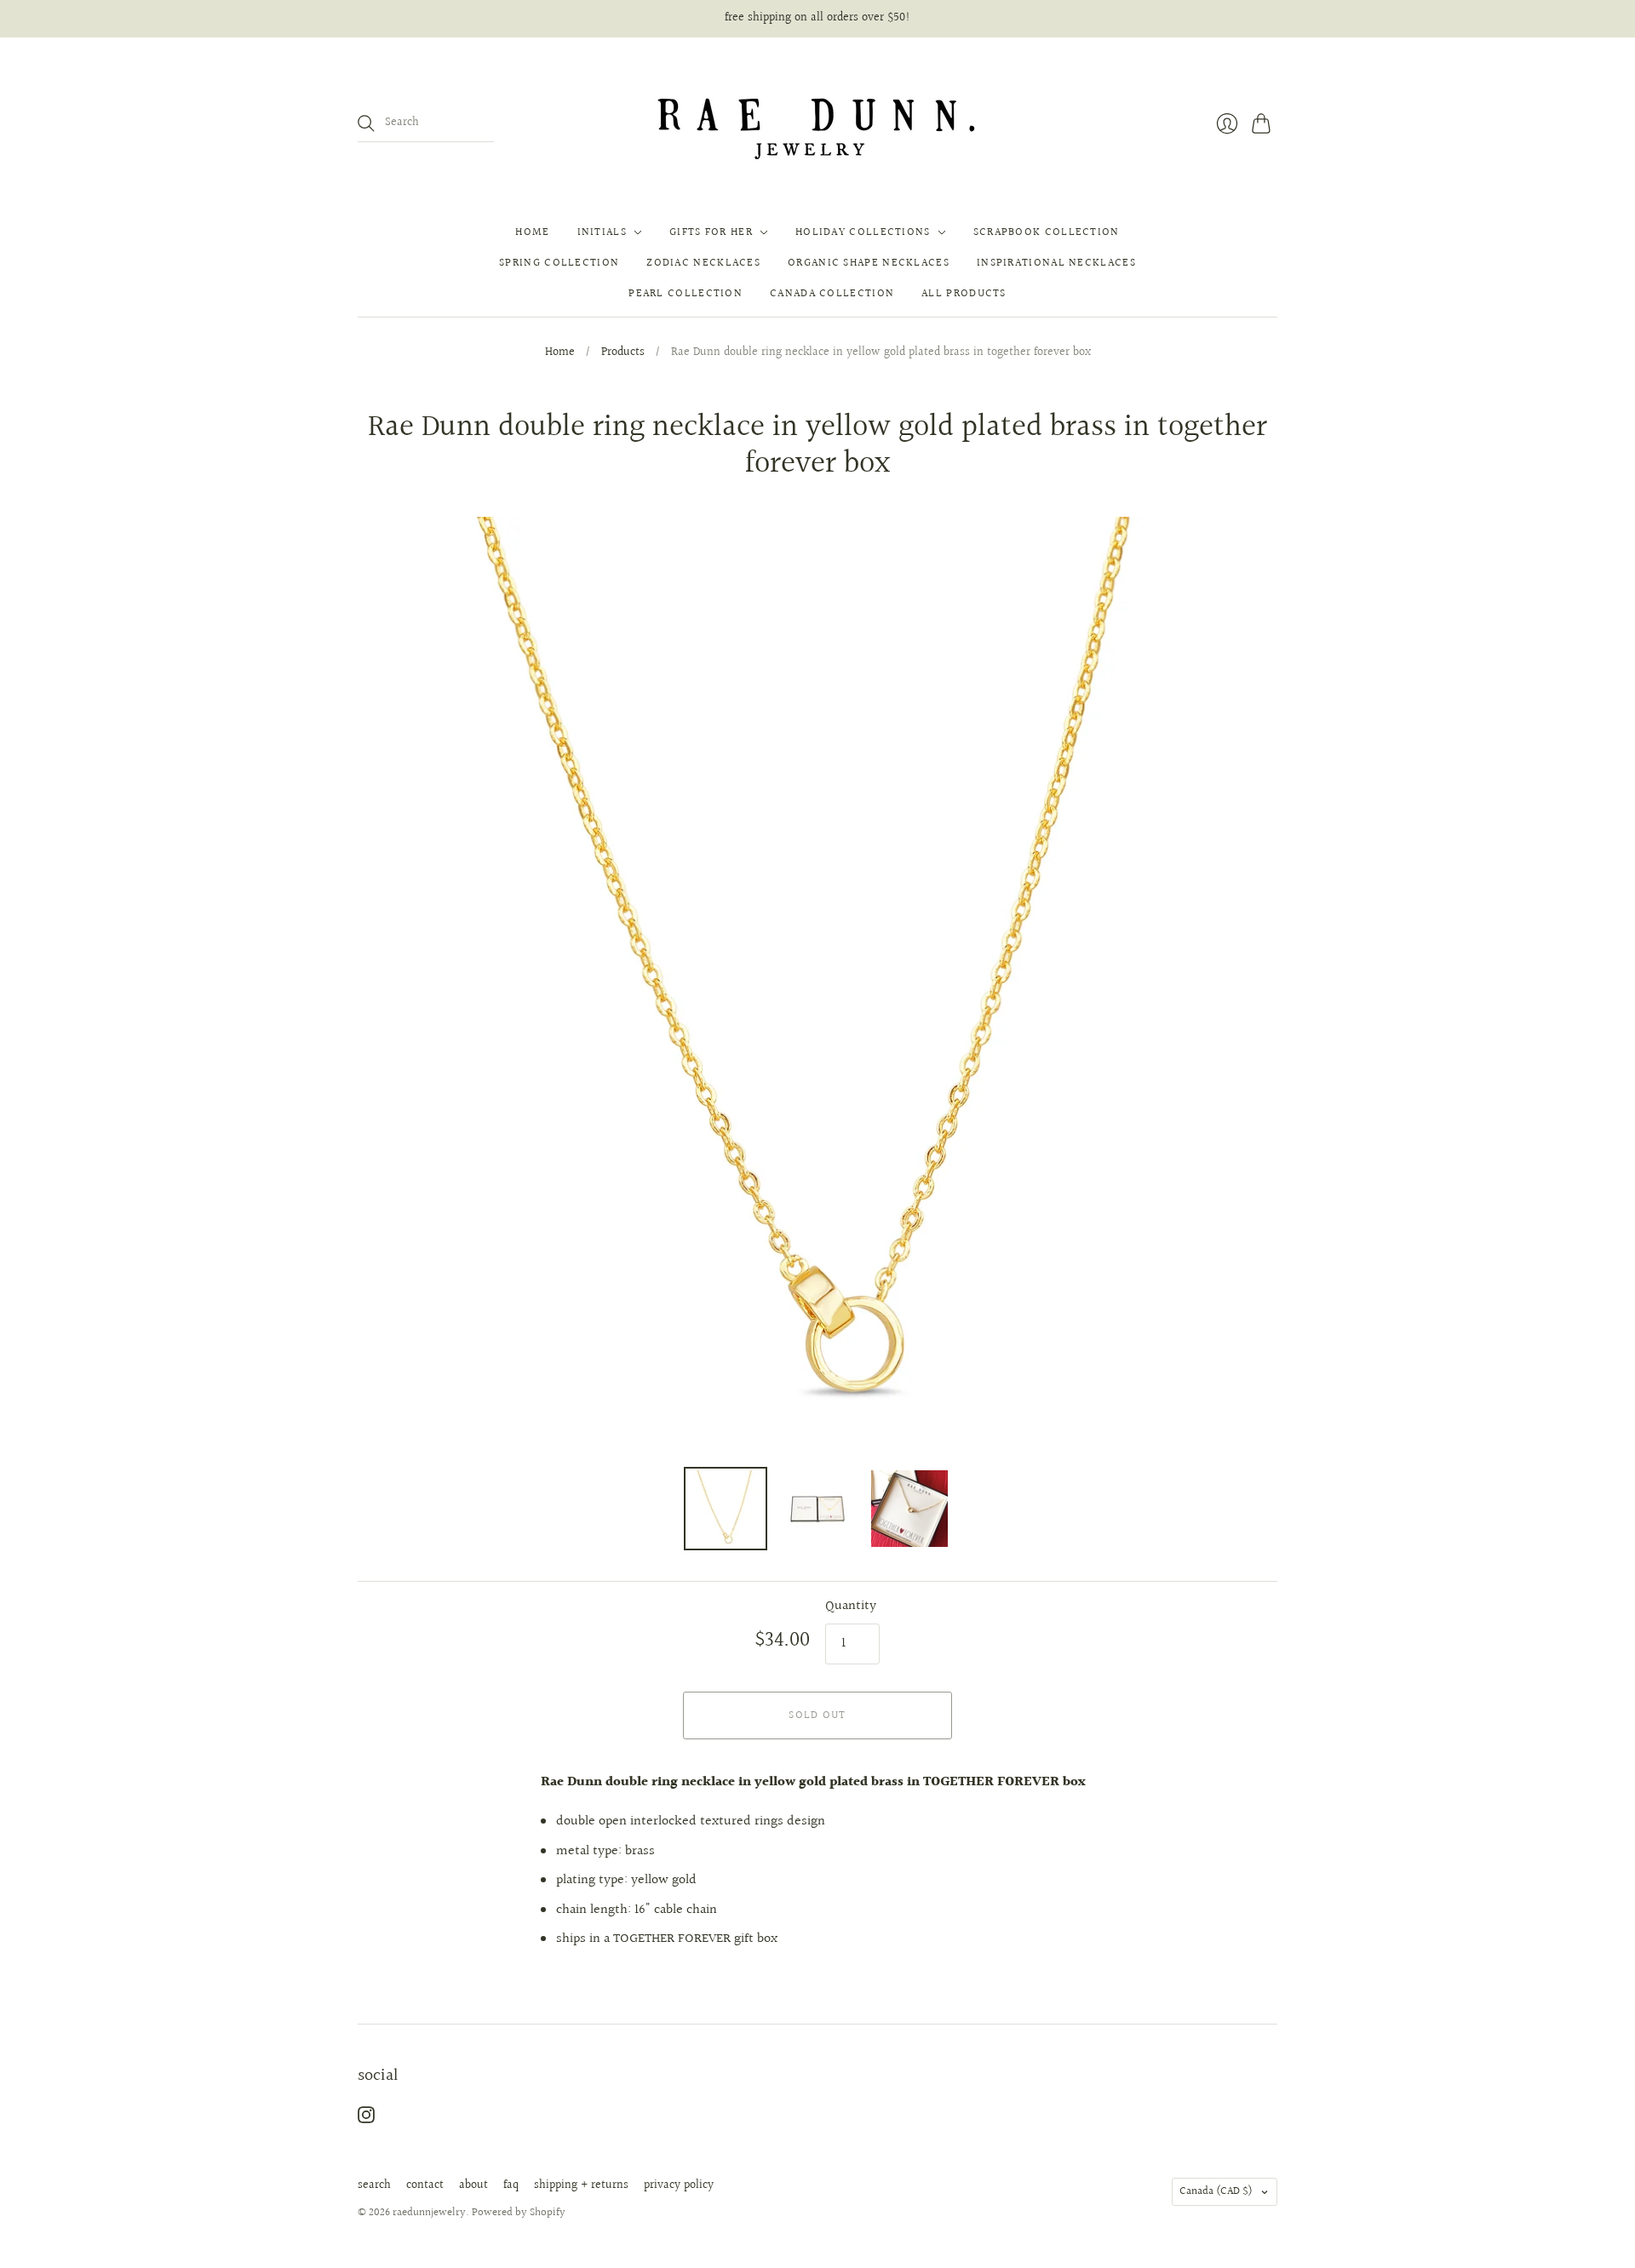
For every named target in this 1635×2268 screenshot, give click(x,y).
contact (425, 2185)
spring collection (559, 263)
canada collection (832, 294)
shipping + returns (581, 2185)
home (532, 232)
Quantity (851, 1606)
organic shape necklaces (869, 263)
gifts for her (711, 232)
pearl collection (686, 294)
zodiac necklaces (703, 263)
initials (602, 232)
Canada (1216, 2191)
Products (623, 353)
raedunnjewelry (429, 2213)
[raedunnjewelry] (818, 123)
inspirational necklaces (1056, 263)
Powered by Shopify (519, 2213)
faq (511, 2185)
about (473, 2185)
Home (560, 353)
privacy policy (679, 2185)
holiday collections (863, 232)
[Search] (366, 123)
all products (964, 294)
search (374, 2185)
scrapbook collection (1047, 232)
